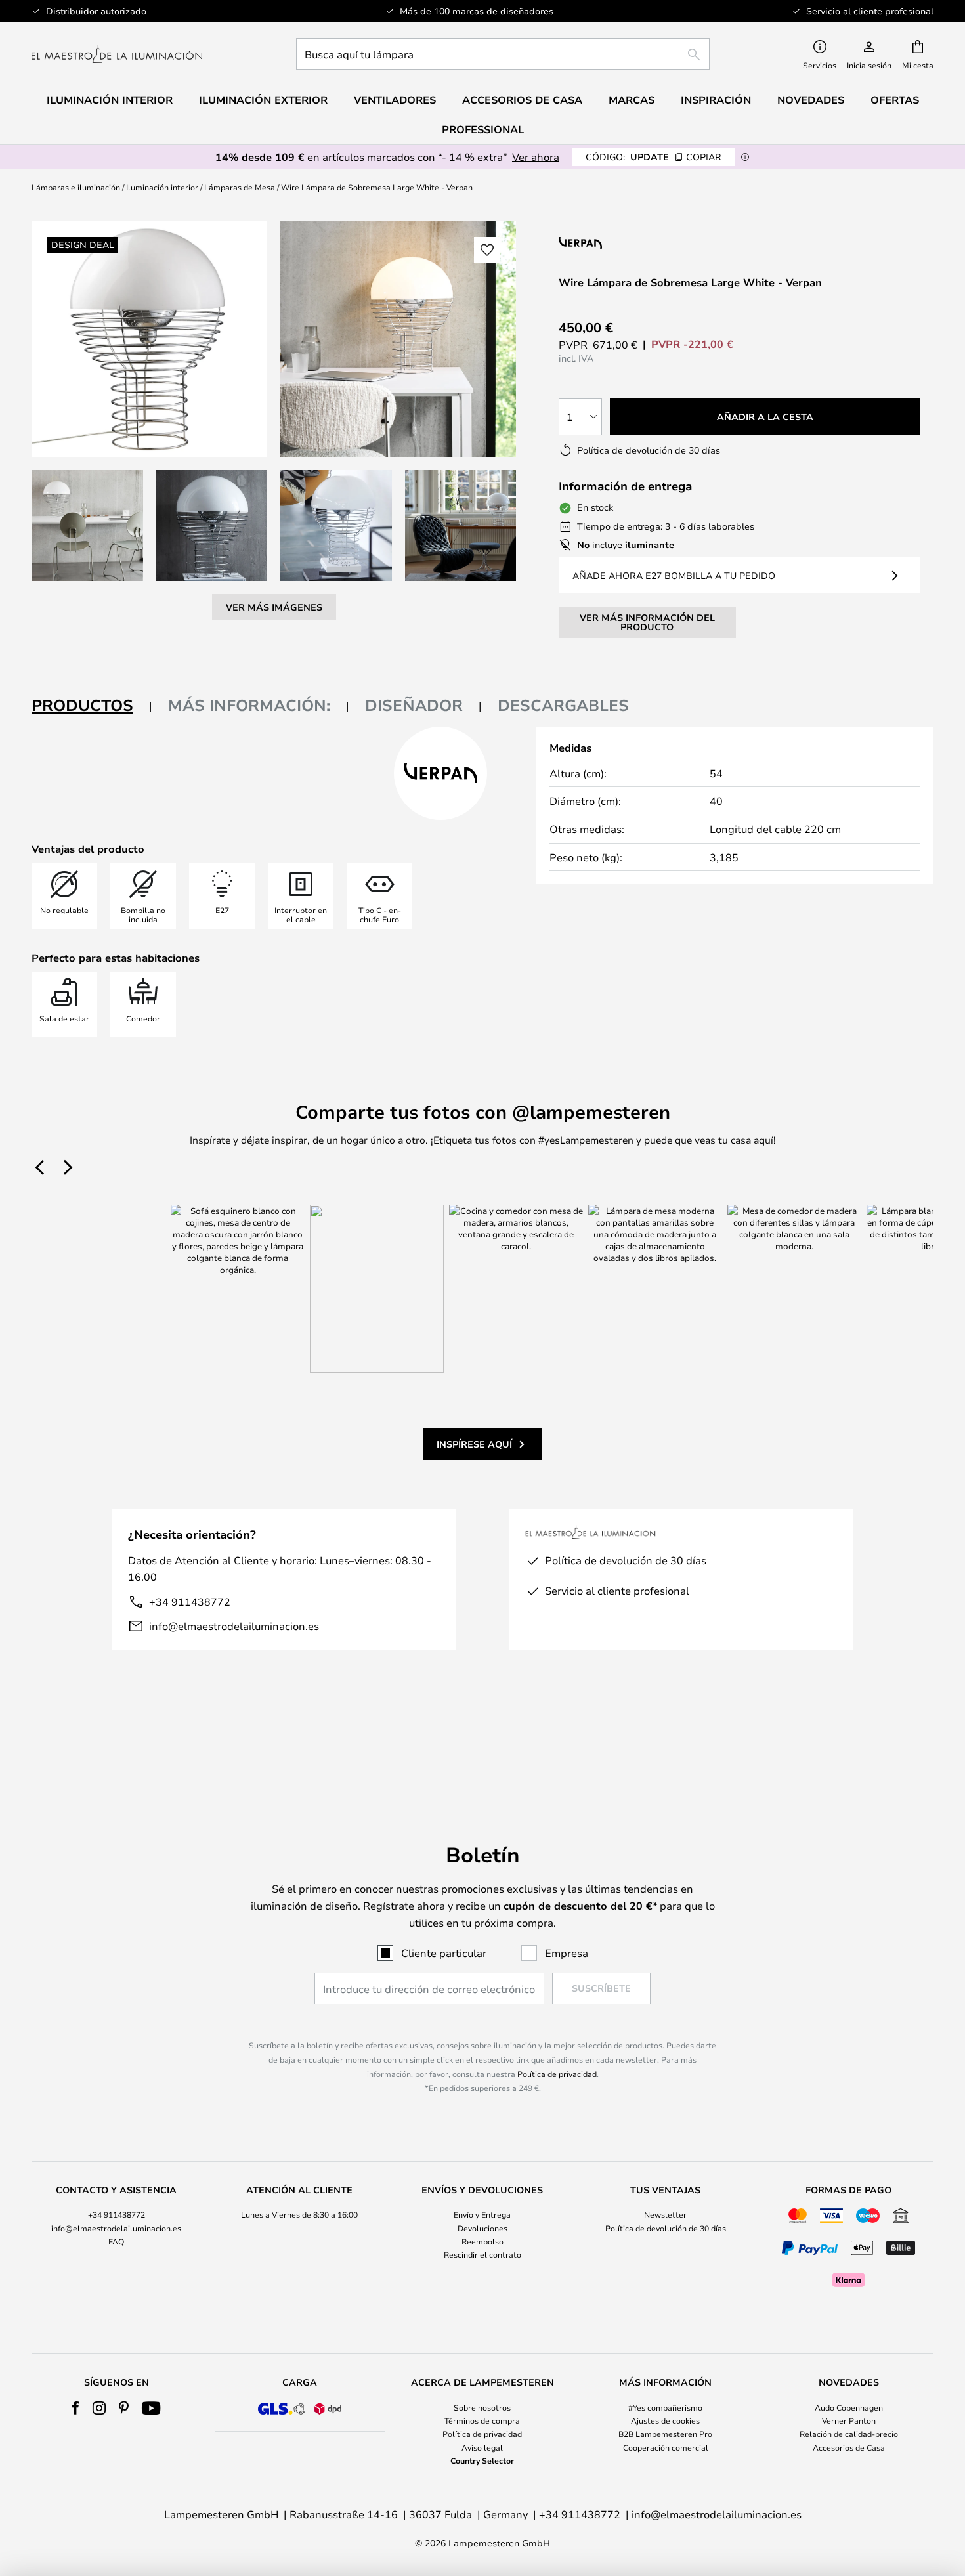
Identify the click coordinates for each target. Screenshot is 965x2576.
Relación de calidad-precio (849, 2434)
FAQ (116, 2241)
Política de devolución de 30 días (666, 2228)
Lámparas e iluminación (76, 187)
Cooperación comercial (666, 2447)
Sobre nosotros (482, 2407)
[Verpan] (642, 243)
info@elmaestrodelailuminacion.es (234, 1626)
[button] (87, 526)
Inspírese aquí (474, 1444)
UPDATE (654, 157)
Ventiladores (395, 100)
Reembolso (482, 2241)
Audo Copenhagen (849, 2407)
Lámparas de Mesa (240, 187)
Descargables (563, 705)
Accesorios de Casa (849, 2447)
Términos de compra (482, 2420)
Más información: (249, 705)
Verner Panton (849, 2420)
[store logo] (117, 54)
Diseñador (414, 705)
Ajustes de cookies (665, 2420)
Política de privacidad (557, 2074)
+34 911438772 (190, 1601)
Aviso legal (482, 2447)
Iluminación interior (162, 187)
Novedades (811, 100)
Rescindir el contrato (482, 2254)
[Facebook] (76, 2408)
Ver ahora (536, 157)
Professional (483, 129)
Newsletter (665, 2214)
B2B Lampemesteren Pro (665, 2434)
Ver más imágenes (274, 607)
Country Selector (482, 2460)
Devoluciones (482, 2228)
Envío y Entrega (482, 2214)
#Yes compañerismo (665, 2407)
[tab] (92, 706)
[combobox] (503, 54)
